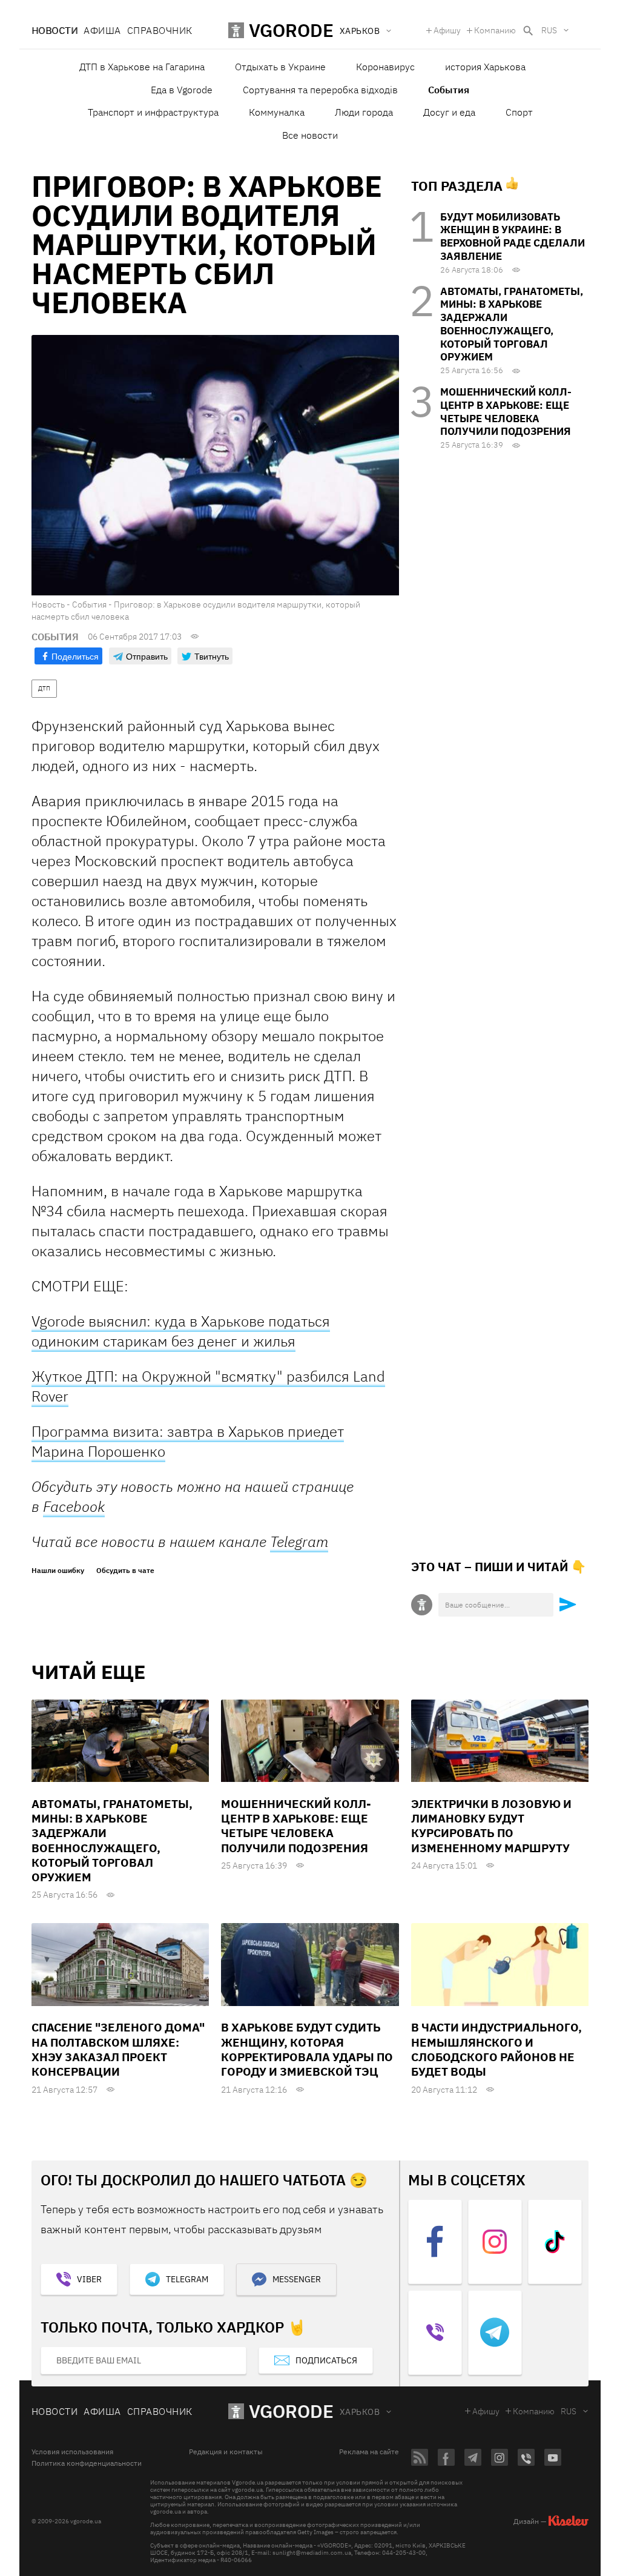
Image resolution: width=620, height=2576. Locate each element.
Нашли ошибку (58, 1571)
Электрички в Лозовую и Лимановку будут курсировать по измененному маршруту (491, 1826)
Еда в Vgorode (182, 90)
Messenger (297, 2279)
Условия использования (72, 2452)
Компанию (495, 30)
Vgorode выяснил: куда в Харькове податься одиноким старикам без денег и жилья (181, 1331)
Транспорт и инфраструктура (153, 112)
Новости (54, 30)
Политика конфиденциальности (87, 2463)
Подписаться (326, 2360)
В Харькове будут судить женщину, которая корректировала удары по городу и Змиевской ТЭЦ (307, 2049)
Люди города (364, 112)
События (449, 90)
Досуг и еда (449, 112)
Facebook (74, 1506)
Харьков (360, 2412)
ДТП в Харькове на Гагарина (142, 67)
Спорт (519, 112)
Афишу (447, 30)
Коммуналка (277, 112)
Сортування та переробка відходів (320, 90)
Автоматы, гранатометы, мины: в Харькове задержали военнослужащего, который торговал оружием (512, 324)
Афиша (102, 30)
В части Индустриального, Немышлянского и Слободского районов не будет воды (496, 2049)
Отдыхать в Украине (280, 67)
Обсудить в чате (125, 1571)
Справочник (160, 30)
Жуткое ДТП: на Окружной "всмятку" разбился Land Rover (208, 1386)
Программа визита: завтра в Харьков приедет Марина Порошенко (188, 1441)
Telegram (299, 1541)
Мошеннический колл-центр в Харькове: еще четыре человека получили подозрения (506, 412)
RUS (549, 30)
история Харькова (485, 67)
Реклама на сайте (369, 2452)
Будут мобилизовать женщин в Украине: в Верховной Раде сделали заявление (513, 237)
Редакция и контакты (226, 2452)
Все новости (310, 135)
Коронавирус (385, 67)
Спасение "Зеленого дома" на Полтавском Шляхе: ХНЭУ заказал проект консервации (118, 2049)
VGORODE (291, 2411)
